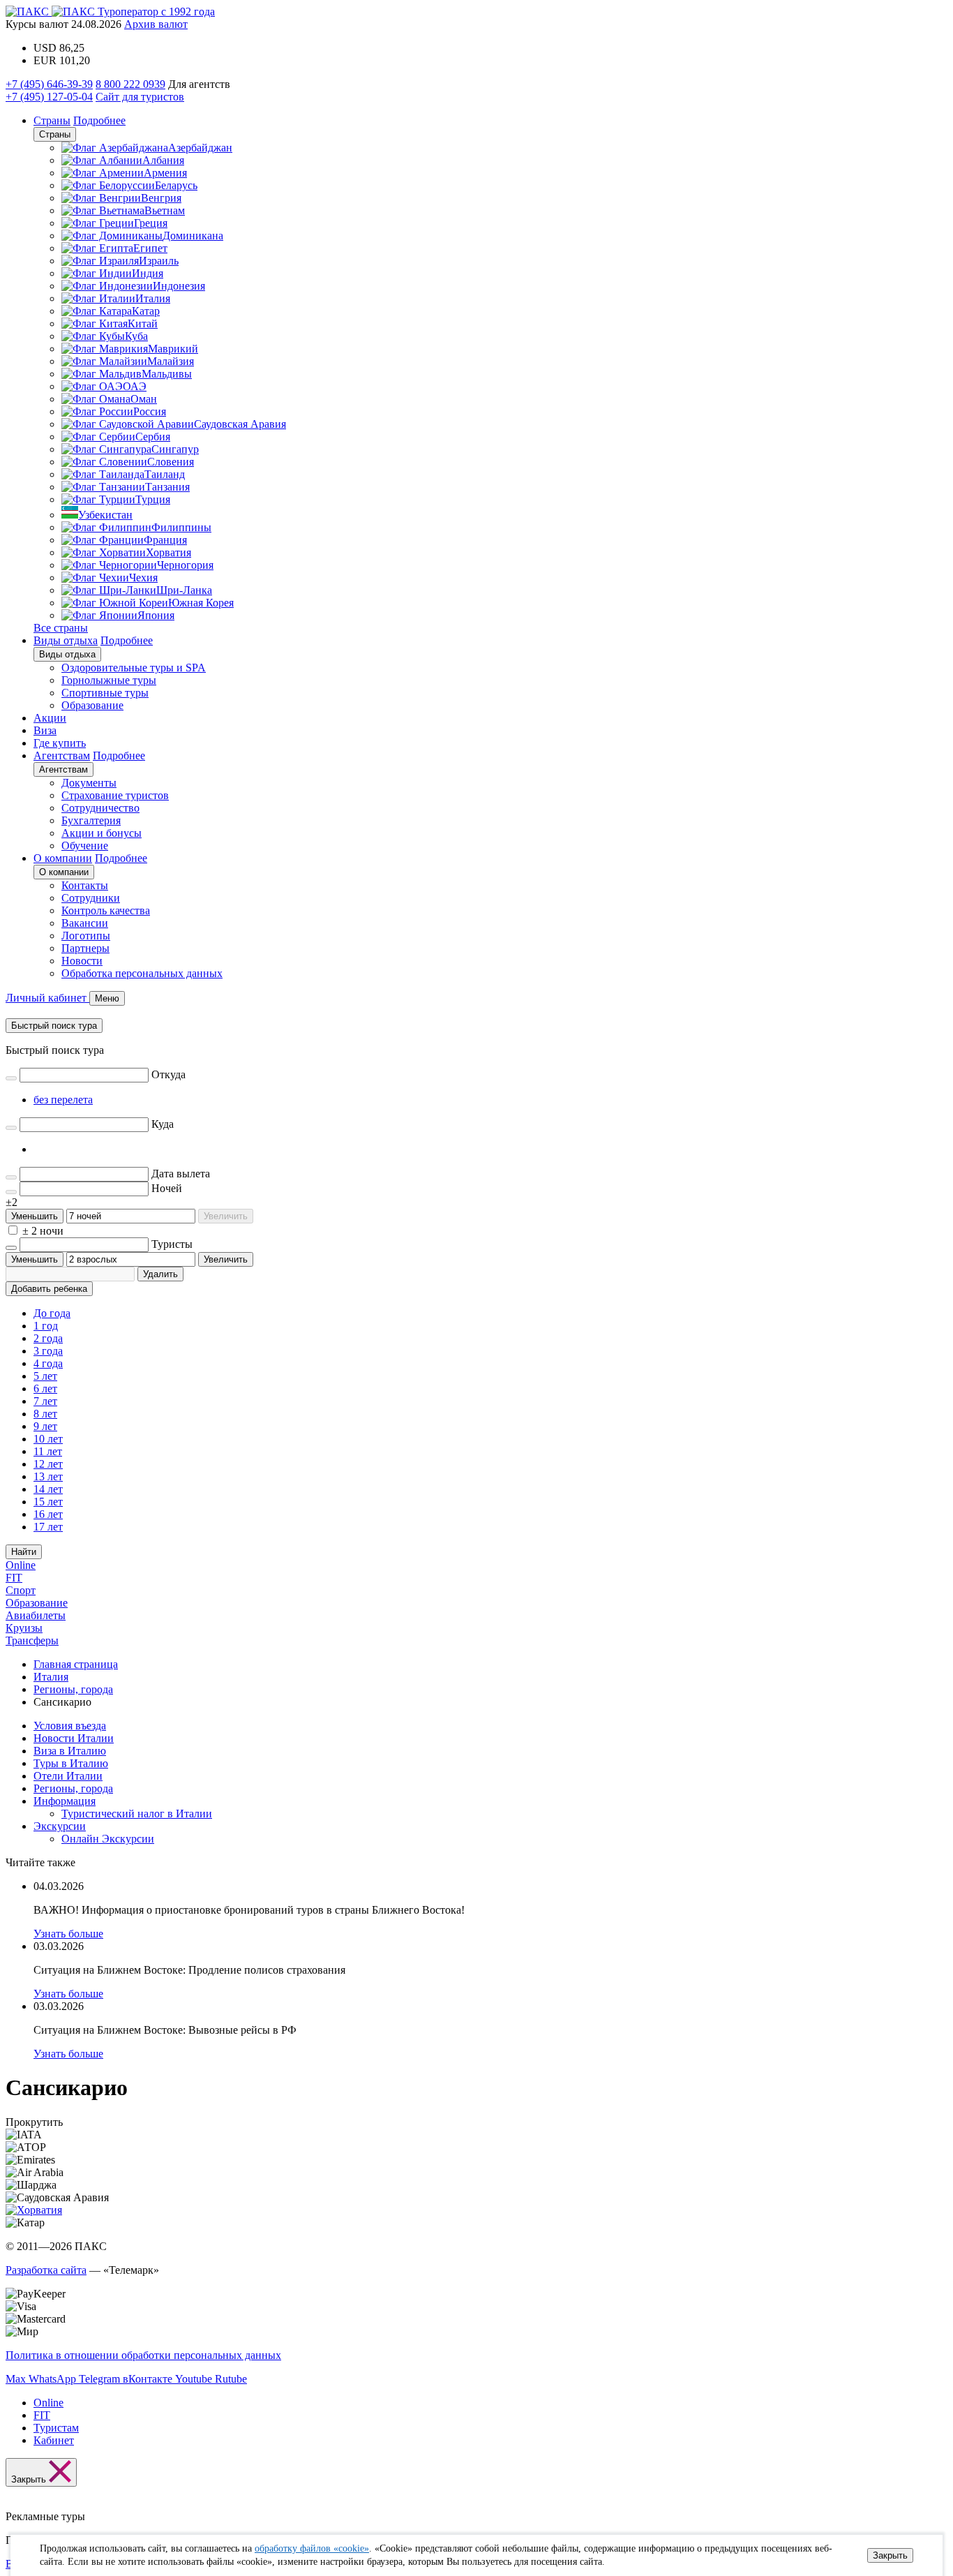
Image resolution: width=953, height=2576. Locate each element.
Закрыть (890, 2555)
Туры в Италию (71, 1763)
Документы (89, 783)
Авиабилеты (36, 1615)
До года (52, 1313)
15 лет (48, 1502)
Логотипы (86, 936)
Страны (52, 120)
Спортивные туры (105, 693)
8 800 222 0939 (130, 84)
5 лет (45, 1376)
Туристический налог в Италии (137, 1814)
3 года (48, 1351)
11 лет (48, 1451)
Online (21, 1565)
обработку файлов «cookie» (312, 2548)
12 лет (48, 1464)
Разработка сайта (46, 2270)
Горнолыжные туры (109, 680)
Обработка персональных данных (142, 973)
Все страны (61, 628)
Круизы (24, 1628)
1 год (46, 1326)
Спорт (21, 1590)
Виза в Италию (70, 1751)
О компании (63, 858)
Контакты (85, 885)
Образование (92, 705)
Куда (163, 1124)
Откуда (168, 1074)
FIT (14, 1578)
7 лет (45, 1401)
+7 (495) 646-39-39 (49, 84)
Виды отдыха (66, 640)
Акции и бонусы (102, 833)
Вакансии (85, 923)
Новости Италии (74, 1738)
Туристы (172, 1244)
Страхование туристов (115, 795)
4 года (48, 1363)
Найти (24, 1552)
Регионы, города (73, 1788)
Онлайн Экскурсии (108, 1839)
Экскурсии (60, 1826)
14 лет (48, 1489)
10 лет (48, 1439)
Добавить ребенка (49, 1289)
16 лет (48, 1514)
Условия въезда (70, 1726)
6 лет (45, 1388)
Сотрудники (91, 898)
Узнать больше (68, 1934)
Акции (50, 718)
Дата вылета (181, 1174)
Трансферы (32, 1640)
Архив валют (156, 24)
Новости (82, 961)
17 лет (48, 1527)
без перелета (63, 1100)
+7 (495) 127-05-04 (49, 97)
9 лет (45, 1426)
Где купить (60, 743)
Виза (45, 730)
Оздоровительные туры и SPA (134, 668)
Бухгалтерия (91, 820)
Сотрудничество (100, 808)
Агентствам (62, 755)
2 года (48, 1338)
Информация (65, 1801)
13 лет (48, 1476)
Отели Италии (68, 1776)
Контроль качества (106, 910)
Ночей (167, 1188)
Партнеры (85, 948)
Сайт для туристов (140, 97)
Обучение (85, 846)
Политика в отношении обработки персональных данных (143, 2355)
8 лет (45, 1414)
